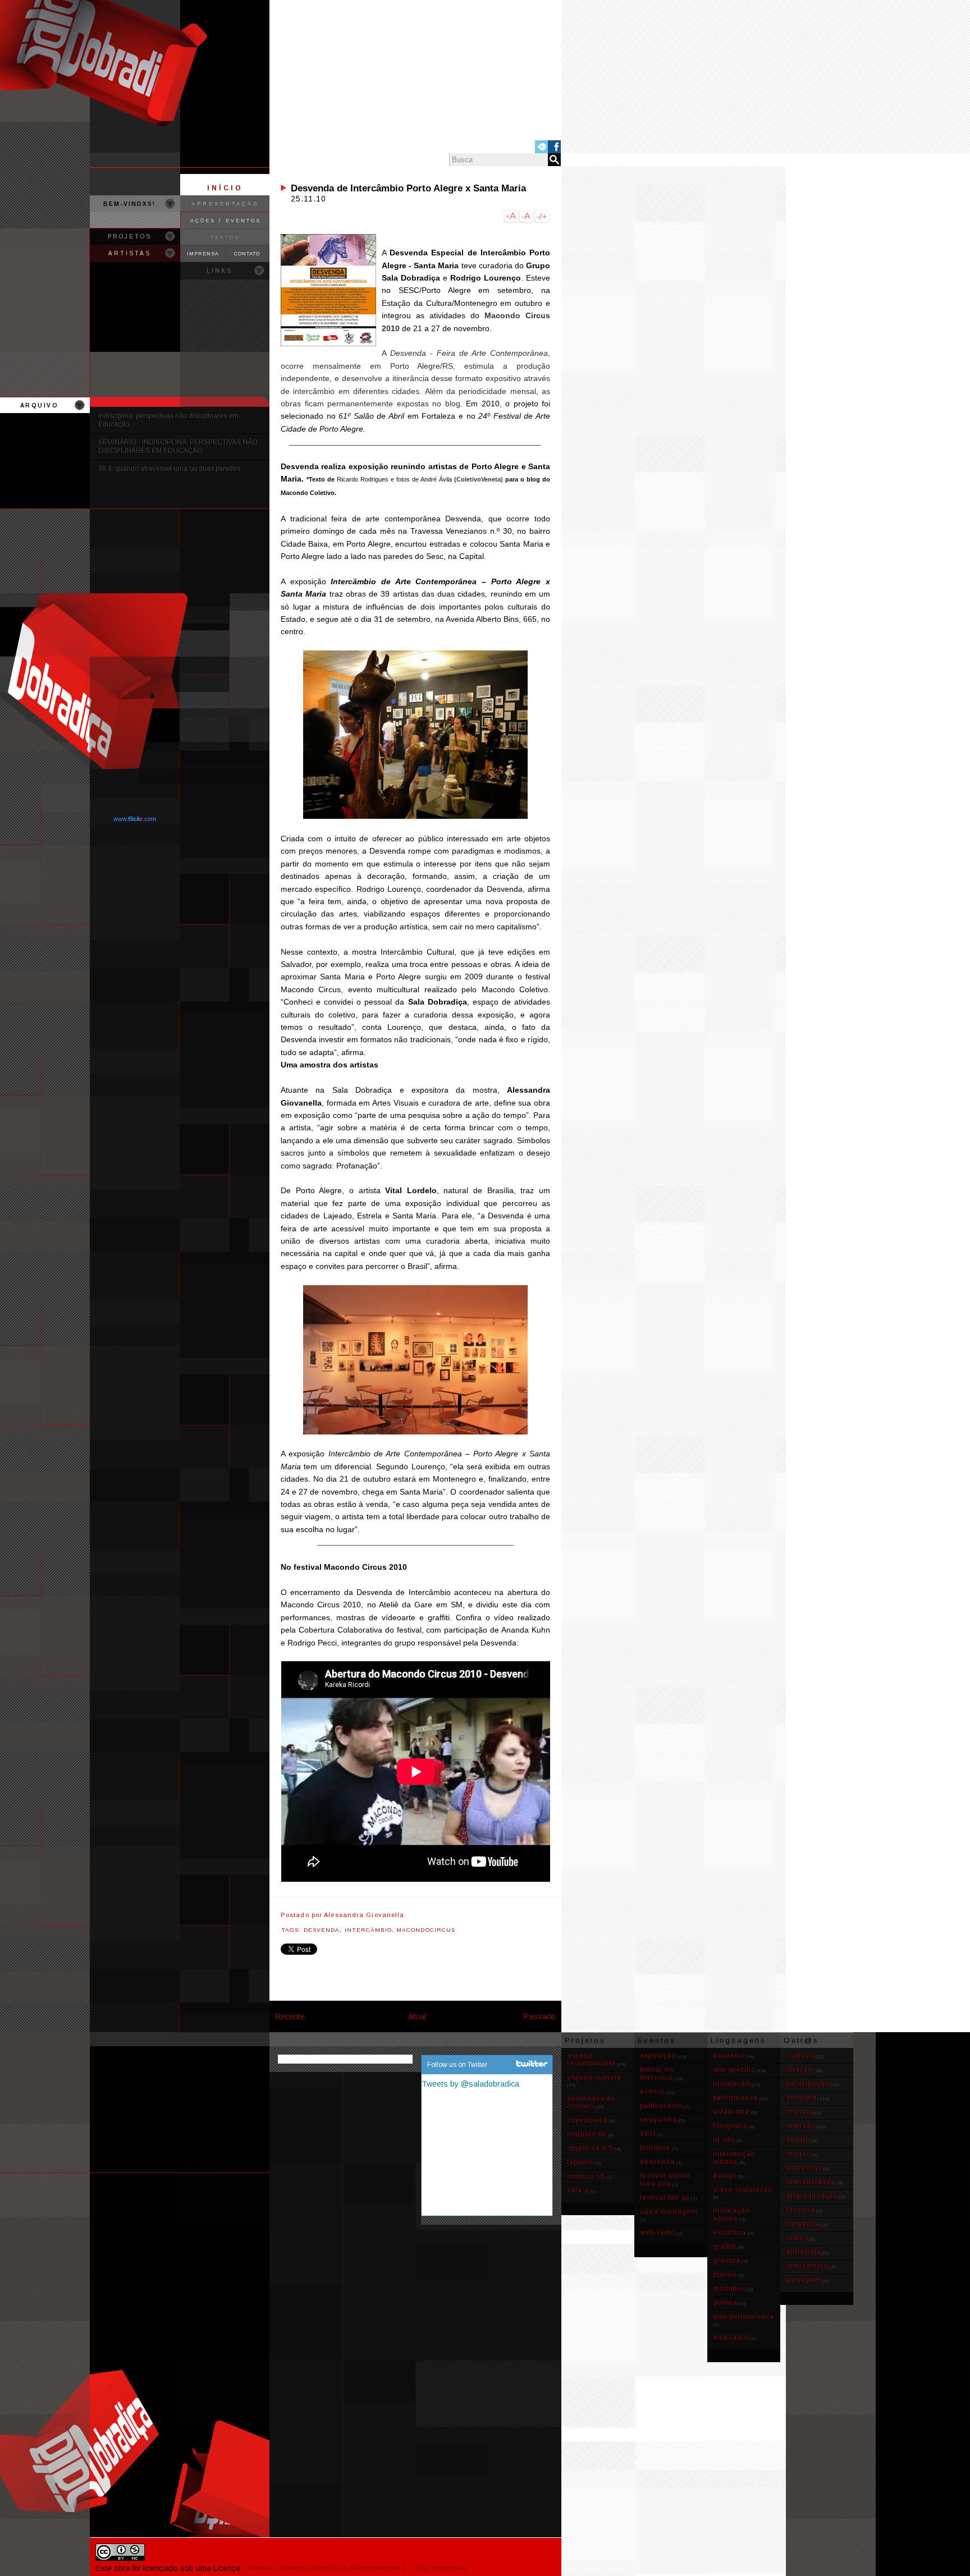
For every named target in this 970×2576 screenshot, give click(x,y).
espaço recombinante (591, 2060)
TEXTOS (225, 237)
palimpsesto (661, 2106)
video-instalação (743, 2190)
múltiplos (729, 2289)
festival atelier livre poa (665, 2180)
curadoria (803, 2224)
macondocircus (426, 1930)
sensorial (802, 2098)
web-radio (658, 2233)
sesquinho (658, 2120)
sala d (578, 2190)
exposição (658, 2056)
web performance (743, 2317)
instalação (731, 2084)
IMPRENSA (203, 254)
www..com (135, 819)
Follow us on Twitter (457, 2065)
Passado (540, 2016)
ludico (797, 2238)
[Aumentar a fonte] (511, 218)
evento (652, 2092)
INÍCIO (225, 188)
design (725, 2176)
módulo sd (586, 2176)
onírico (798, 2154)
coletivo (800, 2056)
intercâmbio (368, 1930)
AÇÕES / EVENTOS (226, 221)
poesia (725, 2275)
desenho (728, 2056)
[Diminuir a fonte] (526, 218)
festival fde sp (665, 2198)
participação (807, 2084)
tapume (580, 2162)
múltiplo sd (587, 2134)
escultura (729, 2233)
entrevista (804, 2252)
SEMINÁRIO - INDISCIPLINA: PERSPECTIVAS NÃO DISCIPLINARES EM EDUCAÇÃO (178, 446)
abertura (523, 1592)
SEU (648, 2134)
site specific (734, 2070)
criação (799, 2070)
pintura (725, 2303)
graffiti (724, 2247)
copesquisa (587, 2120)
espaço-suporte (594, 2078)
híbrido (798, 2112)
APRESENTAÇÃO (225, 204)
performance (735, 2098)
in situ (724, 2140)
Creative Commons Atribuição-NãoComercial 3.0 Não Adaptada (354, 2568)
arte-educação (812, 2196)
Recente (290, 2016)
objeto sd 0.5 (590, 2148)
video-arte (731, 2112)
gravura (727, 2261)
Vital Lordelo (411, 1190)
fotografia (730, 2126)
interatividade (811, 2182)
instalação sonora (731, 2215)
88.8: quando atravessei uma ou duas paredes (169, 469)
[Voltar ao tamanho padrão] (542, 218)
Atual (417, 2016)
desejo (798, 2140)
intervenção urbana (734, 2158)
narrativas (804, 2168)
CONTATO (247, 254)
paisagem (803, 2280)
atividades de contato (591, 2102)
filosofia (800, 2210)
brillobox (655, 2148)
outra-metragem (669, 2212)
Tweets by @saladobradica (470, 2084)
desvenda (322, 1930)
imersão (800, 2126)
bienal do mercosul (656, 2074)
